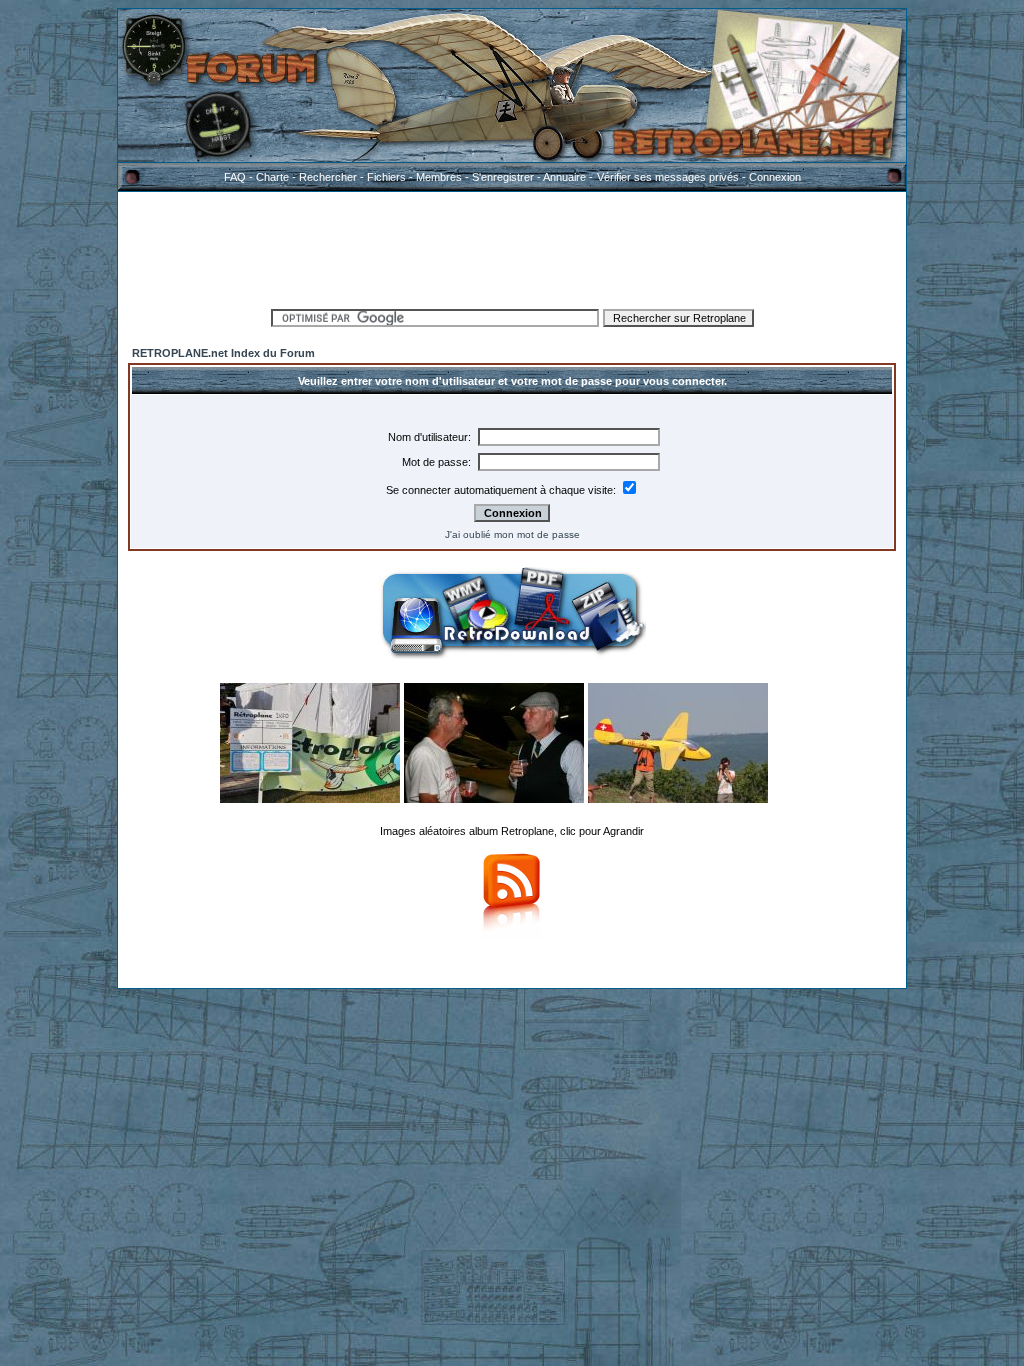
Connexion (775, 177)
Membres (439, 177)
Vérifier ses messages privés (668, 177)
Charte (272, 177)
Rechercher (328, 177)
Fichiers (386, 177)
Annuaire (564, 177)
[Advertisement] (512, 247)
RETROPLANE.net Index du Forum (223, 353)
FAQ (235, 177)
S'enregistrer (503, 177)
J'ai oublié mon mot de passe (512, 534)
